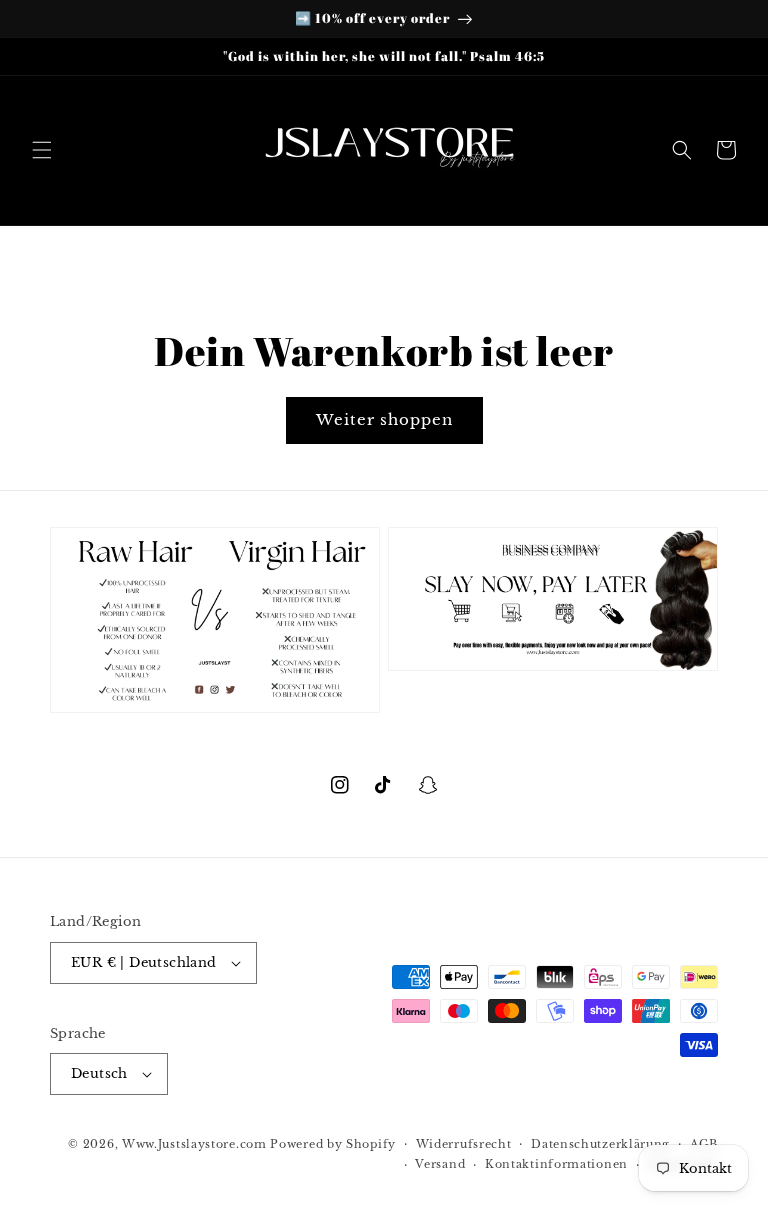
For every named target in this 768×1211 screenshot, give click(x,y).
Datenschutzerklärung (600, 1144)
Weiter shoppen (384, 419)
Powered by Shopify (333, 1144)
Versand (440, 1164)
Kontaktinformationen (556, 1164)
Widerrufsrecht (464, 1144)
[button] (42, 150)
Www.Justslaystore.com (194, 1144)
